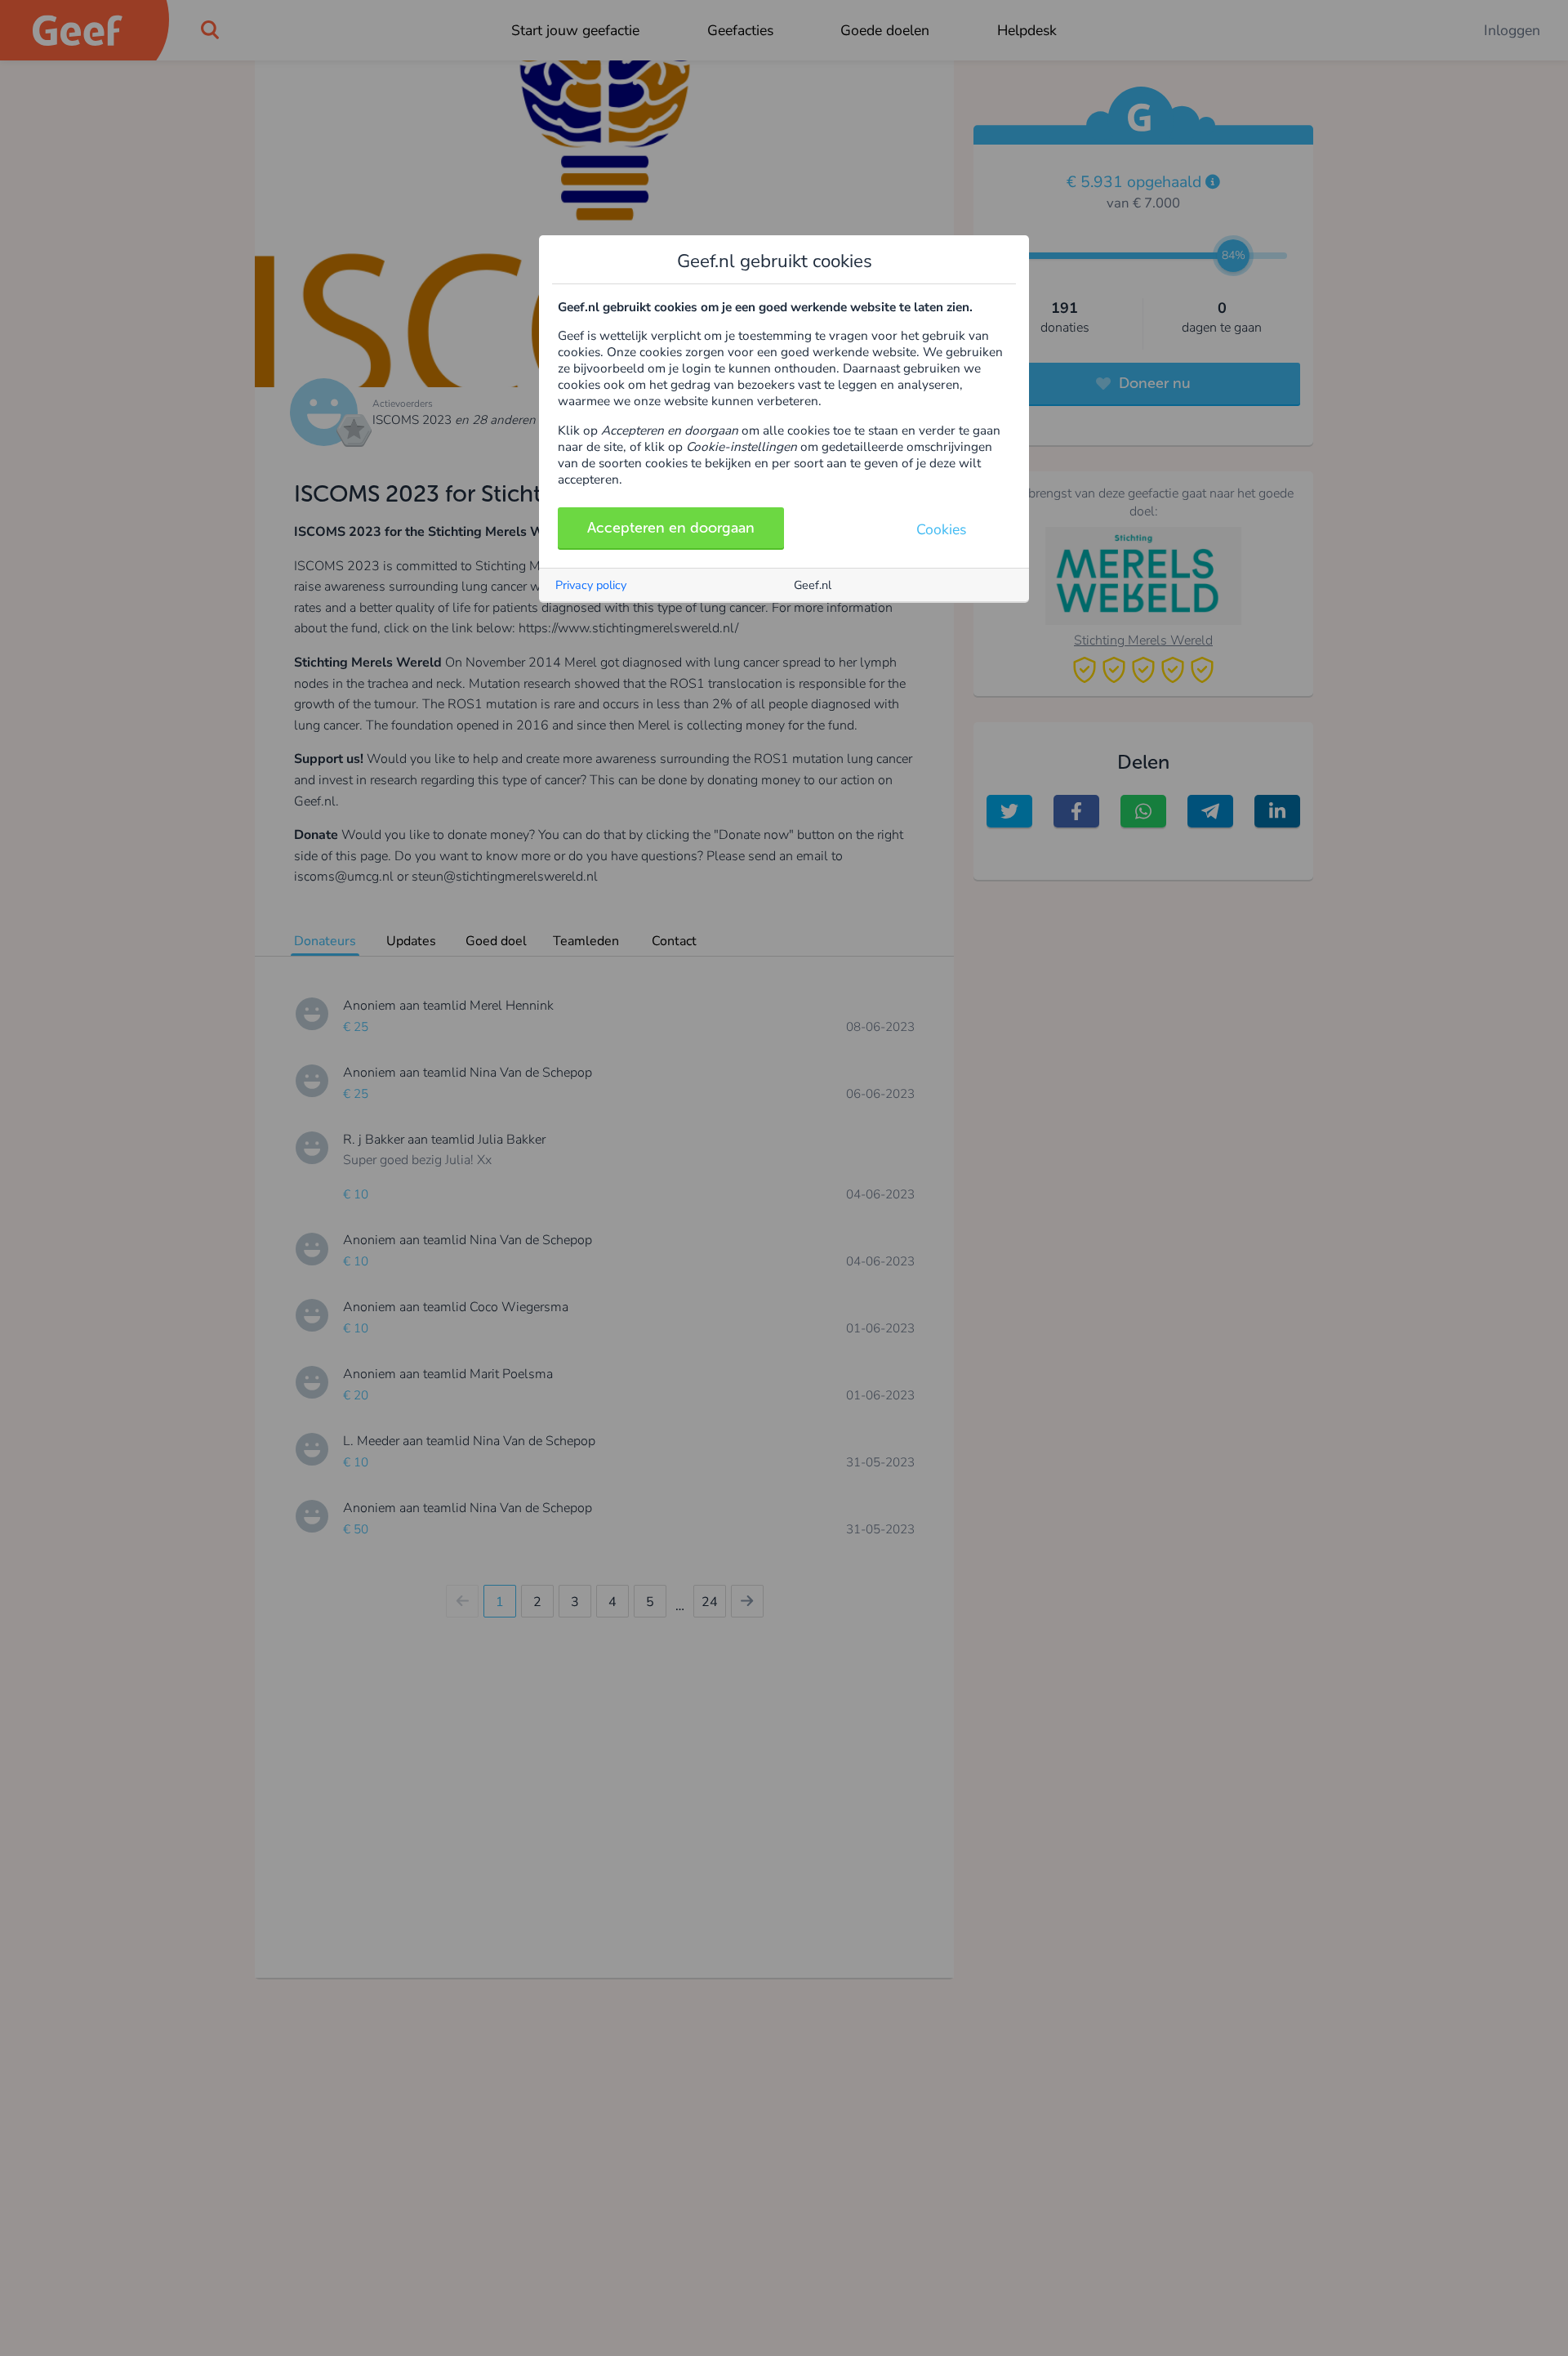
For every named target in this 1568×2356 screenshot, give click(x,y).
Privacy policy (591, 585)
